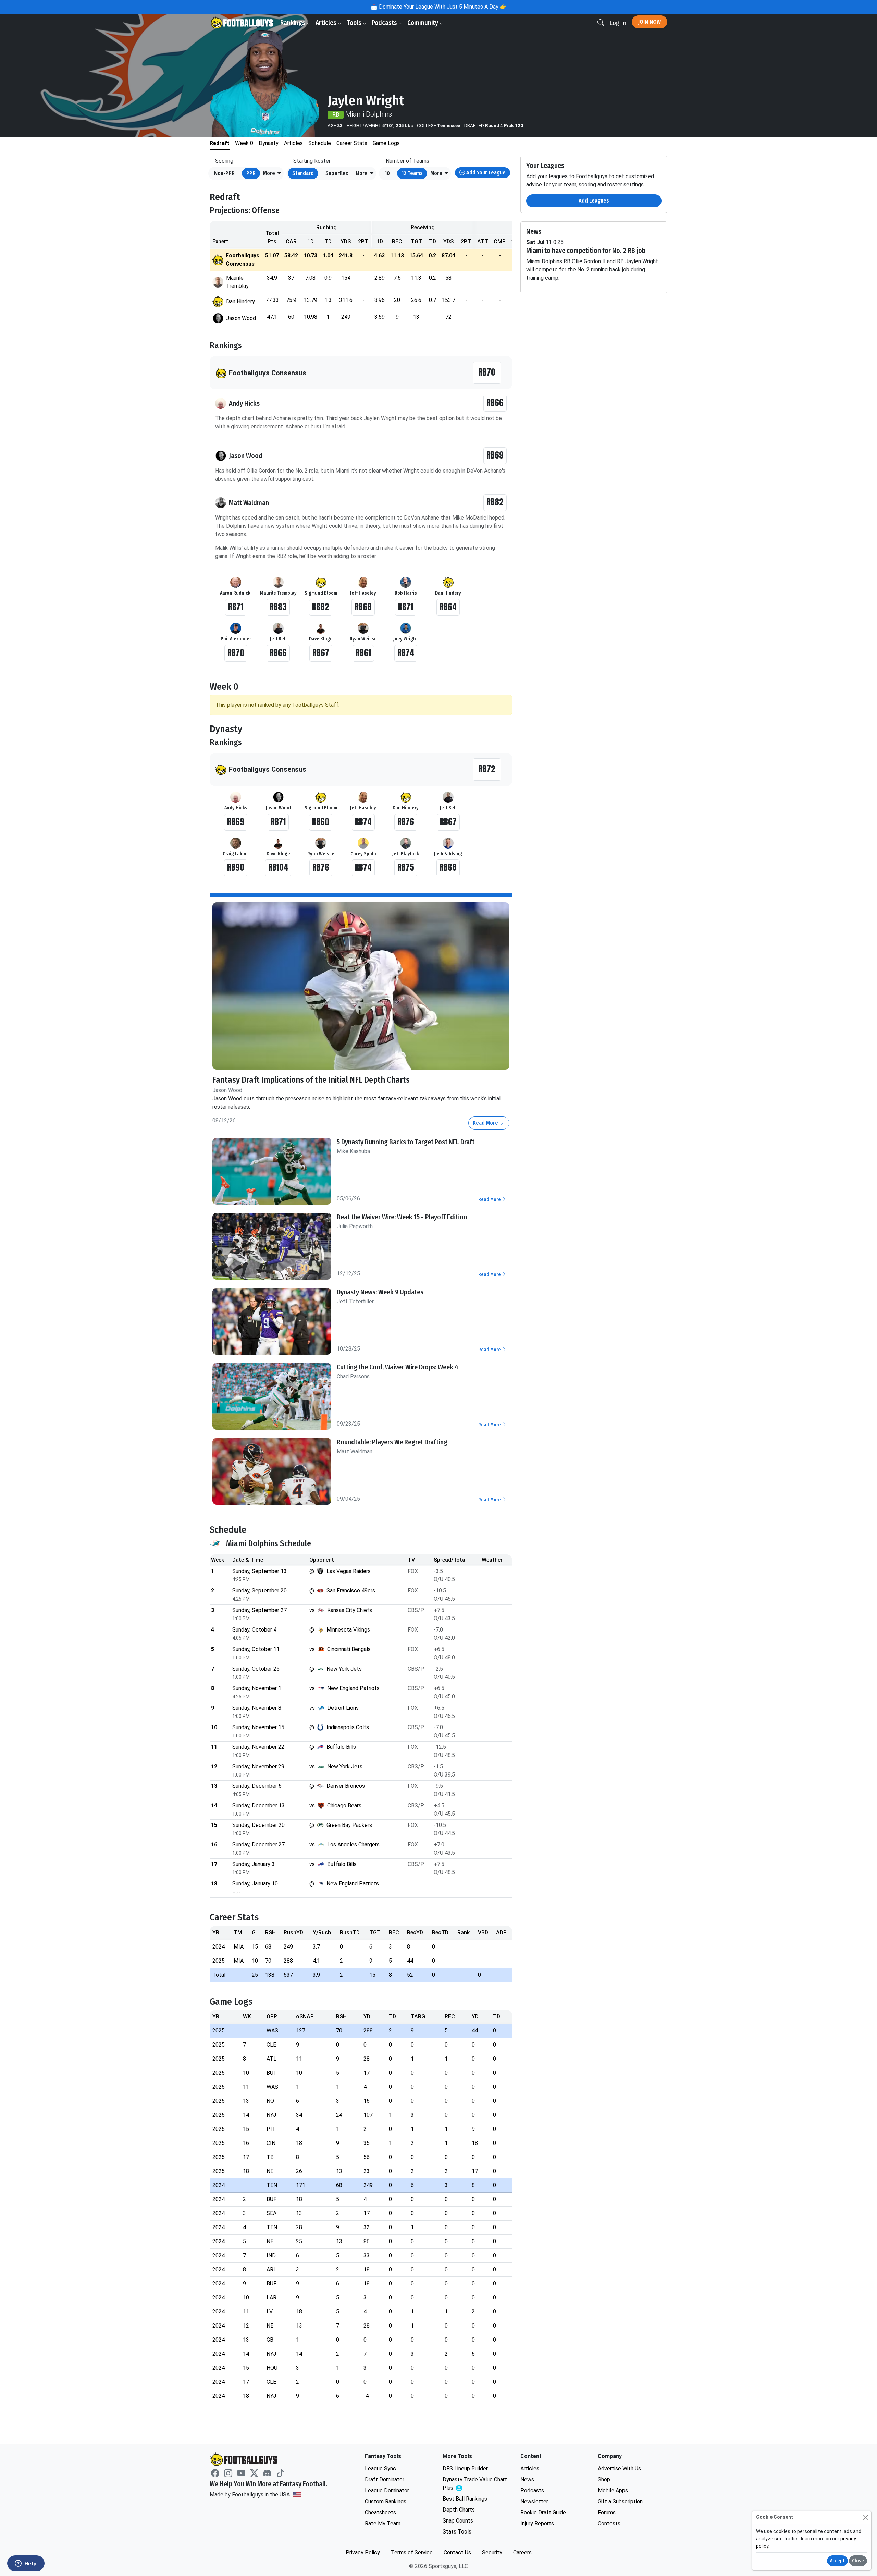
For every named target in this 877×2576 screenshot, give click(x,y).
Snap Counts (458, 2521)
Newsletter (534, 2501)
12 (412, 173)
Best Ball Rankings (465, 2499)
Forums (607, 2512)
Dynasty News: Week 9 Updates (380, 1292)
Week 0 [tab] (244, 143)
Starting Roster (312, 161)
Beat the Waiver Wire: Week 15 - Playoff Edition (402, 1217)
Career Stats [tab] (352, 143)
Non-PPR (224, 173)
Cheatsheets (380, 2512)
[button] (273, 173)
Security (492, 2553)
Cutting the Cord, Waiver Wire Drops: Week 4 (398, 1367)
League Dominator (387, 2490)
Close (858, 2561)
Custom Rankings (386, 2501)
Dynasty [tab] (269, 143)
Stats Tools (457, 2532)
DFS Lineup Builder (465, 2469)
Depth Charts (459, 2510)
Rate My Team (383, 2523)
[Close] (866, 2517)
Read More (486, 1123)
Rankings (293, 23)
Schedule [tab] (320, 143)
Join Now (650, 22)
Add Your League (485, 173)
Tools (355, 23)
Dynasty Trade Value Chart (475, 2484)
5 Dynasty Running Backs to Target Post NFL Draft (406, 1142)
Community (423, 23)
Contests (609, 2523)
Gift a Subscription (620, 2501)
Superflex (337, 173)
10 (387, 173)
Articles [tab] (293, 143)
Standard (303, 173)
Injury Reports (537, 2523)
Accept (837, 2561)
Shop (604, 2480)
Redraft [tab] (220, 143)
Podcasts (385, 23)
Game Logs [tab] (386, 143)
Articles (327, 23)
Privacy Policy (363, 2553)
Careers (522, 2553)
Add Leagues (594, 201)
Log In (618, 23)
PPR (251, 173)
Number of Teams (407, 161)
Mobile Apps (613, 2490)
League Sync (380, 2469)
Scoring (224, 161)
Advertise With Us (619, 2469)
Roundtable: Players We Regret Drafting (392, 1442)
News (527, 2480)
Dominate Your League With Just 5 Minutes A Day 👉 (442, 7)
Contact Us (457, 2553)
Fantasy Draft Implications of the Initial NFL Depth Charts (311, 1080)
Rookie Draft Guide (543, 2512)
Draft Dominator (385, 2480)
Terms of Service (412, 2553)
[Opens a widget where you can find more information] (26, 2564)
